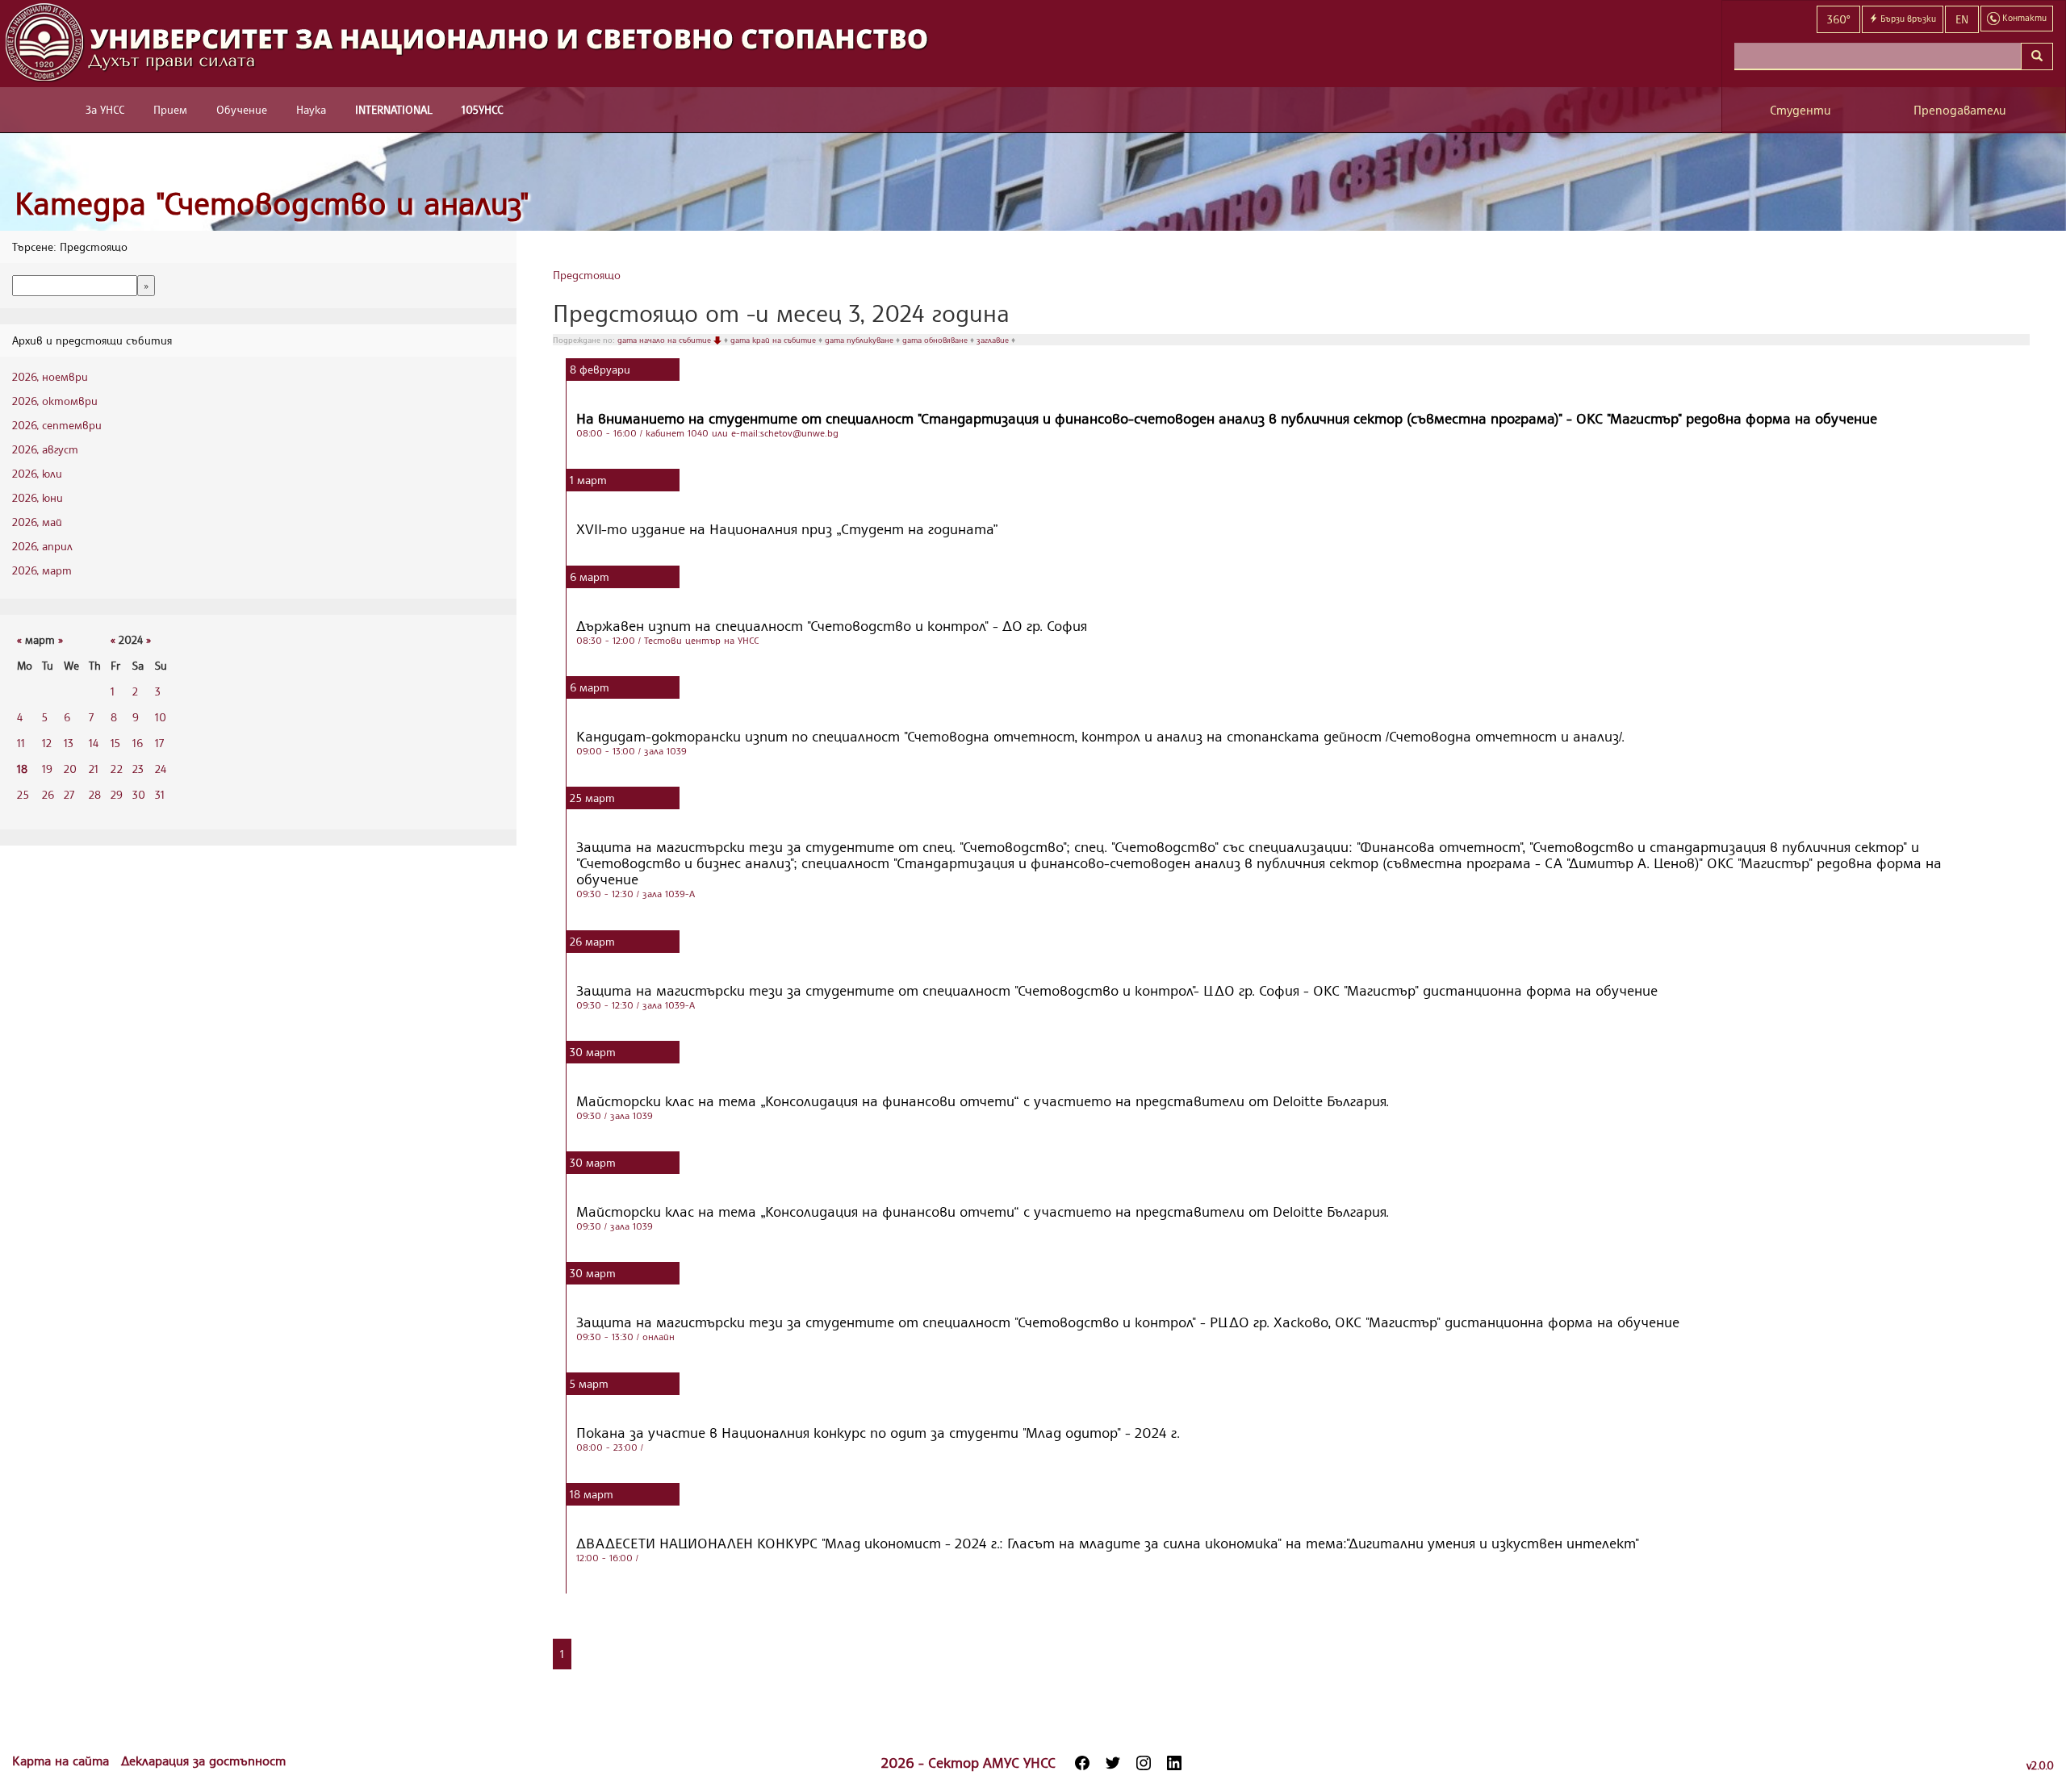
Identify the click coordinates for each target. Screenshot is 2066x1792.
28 (95, 794)
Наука (311, 109)
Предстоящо (587, 275)
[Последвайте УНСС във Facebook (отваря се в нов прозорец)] (1082, 1763)
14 (94, 743)
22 (117, 769)
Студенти (1800, 110)
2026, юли (37, 473)
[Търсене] (2037, 56)
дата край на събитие (774, 340)
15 (115, 743)
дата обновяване (936, 340)
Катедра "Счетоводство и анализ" (272, 203)
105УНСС (482, 109)
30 (139, 794)
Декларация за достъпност (203, 1761)
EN (1962, 19)
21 (94, 769)
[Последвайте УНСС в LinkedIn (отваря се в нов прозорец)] (1174, 1763)
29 (117, 794)
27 (69, 794)
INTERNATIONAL (394, 109)
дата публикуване (860, 340)
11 (21, 743)
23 (138, 769)
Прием (170, 109)
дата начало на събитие (665, 340)
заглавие (994, 340)
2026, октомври (55, 401)
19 (47, 769)
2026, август (45, 449)
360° (1838, 19)
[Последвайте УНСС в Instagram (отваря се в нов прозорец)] (1144, 1763)
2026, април (42, 546)
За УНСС (105, 109)
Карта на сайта (63, 1761)
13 (69, 743)
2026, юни (38, 497)
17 (159, 743)
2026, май (37, 522)
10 (161, 717)
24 (161, 769)
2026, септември (57, 425)
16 (138, 743)
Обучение (242, 109)
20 (70, 769)
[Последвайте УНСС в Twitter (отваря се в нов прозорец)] (1113, 1763)
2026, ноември (50, 376)
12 (47, 743)
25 (23, 794)
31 (160, 794)
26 (48, 794)
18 (22, 769)
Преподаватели (1960, 110)
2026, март (42, 570)
